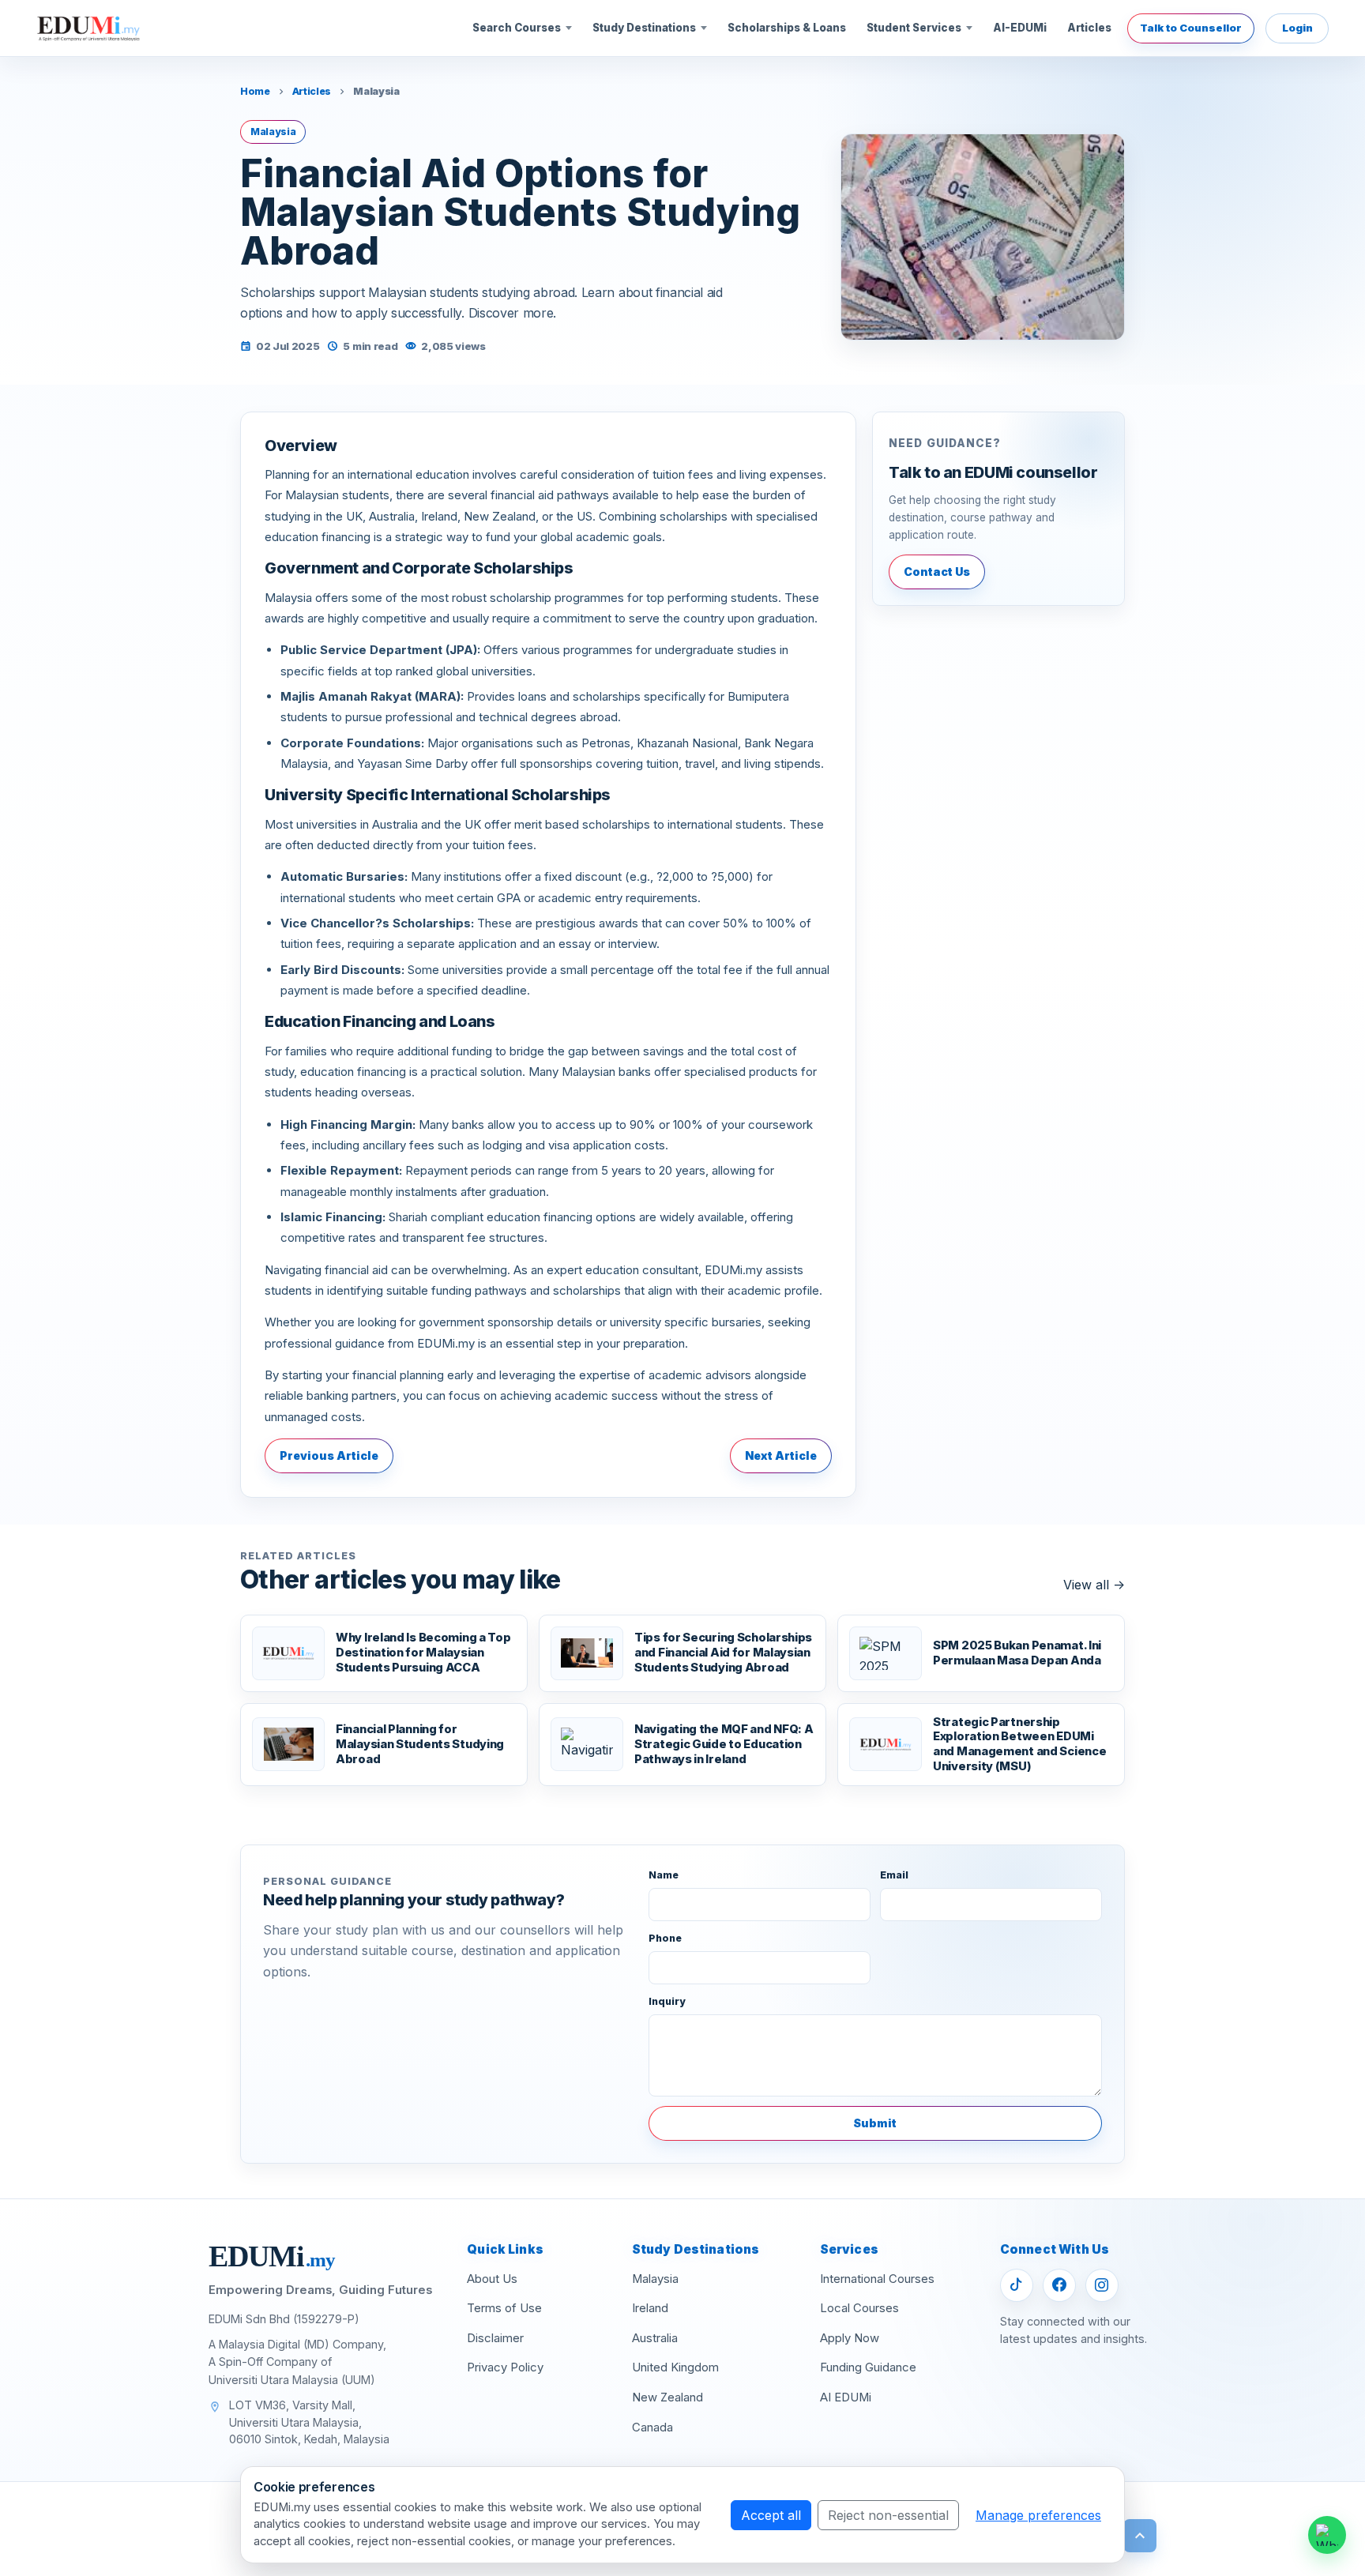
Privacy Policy (505, 2367)
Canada (652, 2427)
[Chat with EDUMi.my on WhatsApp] (1327, 2535)
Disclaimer (495, 2338)
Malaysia (655, 2279)
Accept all (771, 2515)
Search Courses (517, 28)
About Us (492, 2279)
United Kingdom (675, 2367)
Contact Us (937, 572)
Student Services (914, 28)
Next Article (781, 1455)
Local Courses (859, 2308)
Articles (1089, 28)
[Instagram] (1102, 2285)
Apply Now (850, 2338)
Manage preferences (1038, 2515)
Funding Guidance (868, 2367)
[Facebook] (1059, 2285)
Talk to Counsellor (1191, 28)
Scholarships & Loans (787, 28)
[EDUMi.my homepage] (88, 28)
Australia (655, 2338)
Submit (875, 2123)
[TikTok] (1017, 2285)
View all (1094, 1585)
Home (255, 91)
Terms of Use (504, 2308)
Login (1297, 28)
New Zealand (667, 2397)
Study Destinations (644, 28)
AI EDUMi (846, 2397)
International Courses (877, 2279)
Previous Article (329, 1455)
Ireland (650, 2308)
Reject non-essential (888, 2515)
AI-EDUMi (1020, 28)
